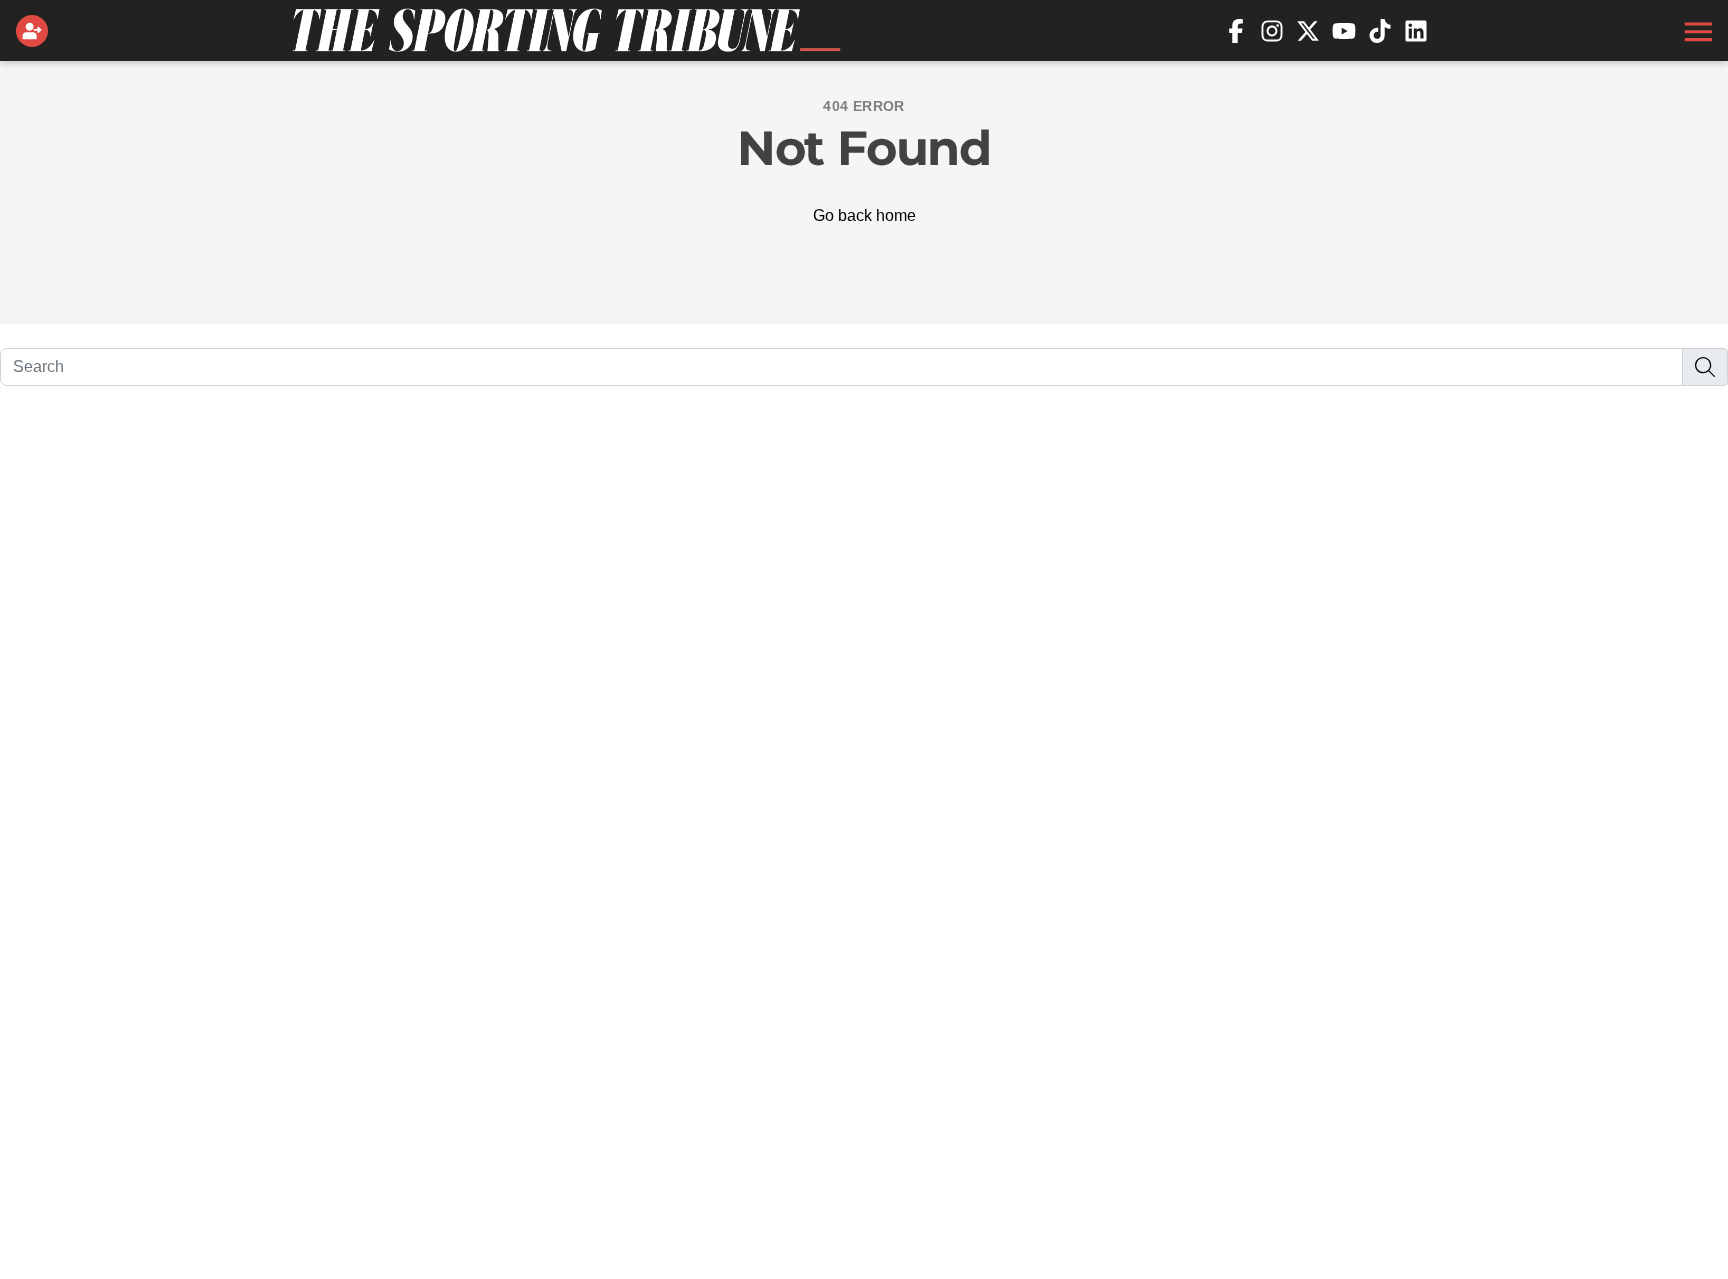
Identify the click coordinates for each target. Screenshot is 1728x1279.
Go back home (864, 215)
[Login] (36, 31)
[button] (1696, 31)
